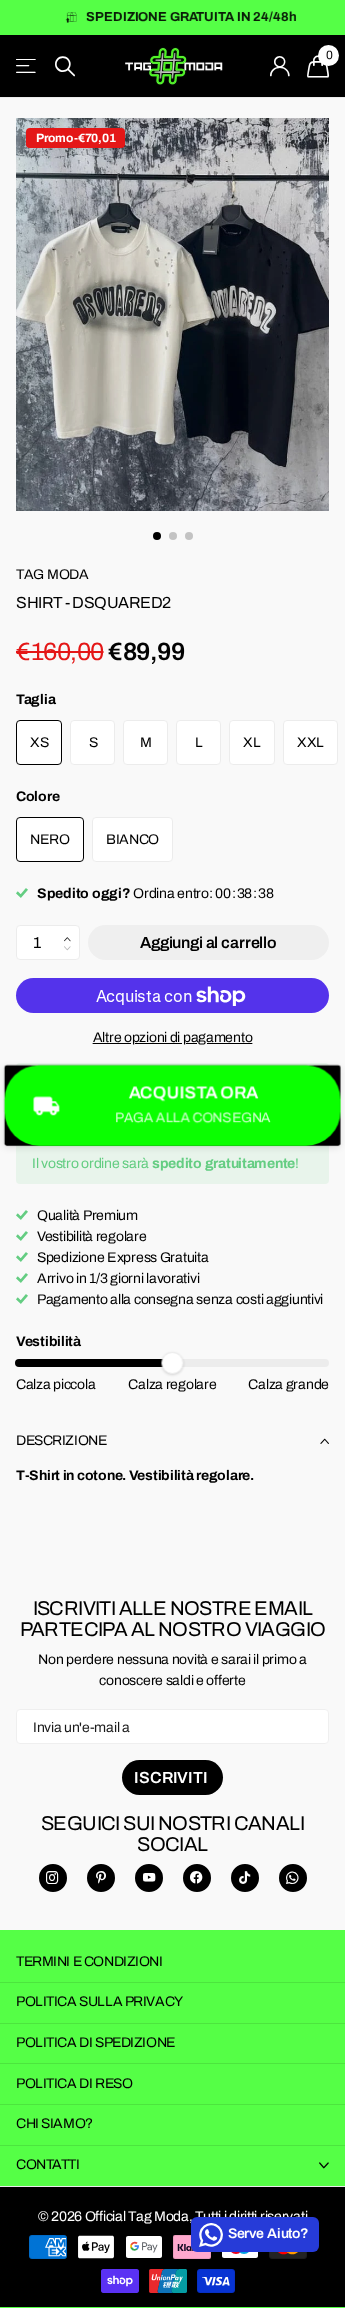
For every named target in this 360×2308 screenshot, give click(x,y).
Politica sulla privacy (99, 1983)
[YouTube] (149, 1860)
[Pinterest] (101, 1860)
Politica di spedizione (95, 2024)
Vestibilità (48, 1323)
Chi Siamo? (54, 2105)
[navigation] (157, 518)
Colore (37, 778)
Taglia (35, 681)
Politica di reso (74, 2065)
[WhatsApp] (293, 1860)
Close (172, 2148)
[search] (65, 66)
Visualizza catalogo (27, 66)
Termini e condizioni (89, 1943)
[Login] (280, 66)
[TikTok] (245, 1860)
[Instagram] (53, 1860)
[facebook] (197, 1860)
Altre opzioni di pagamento (173, 1019)
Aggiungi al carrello (208, 924)
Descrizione (61, 1422)
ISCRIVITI (172, 1759)
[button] (72, 911)
